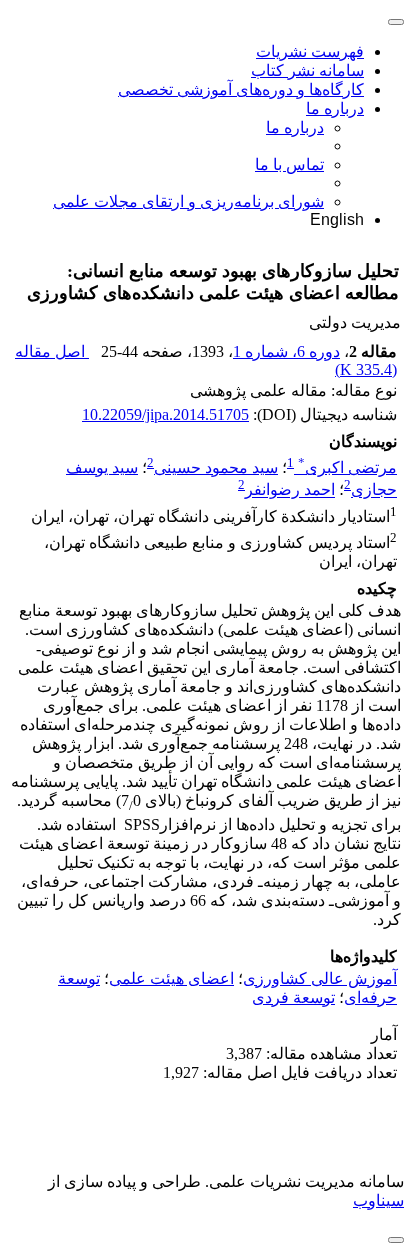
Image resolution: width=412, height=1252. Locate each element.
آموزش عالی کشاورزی (320, 978)
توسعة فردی (293, 997)
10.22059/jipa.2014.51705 (165, 414)
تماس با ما (289, 164)
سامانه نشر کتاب (307, 70)
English (337, 219)
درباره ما (335, 108)
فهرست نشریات (310, 51)
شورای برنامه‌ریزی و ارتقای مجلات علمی (188, 201)
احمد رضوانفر (290, 490)
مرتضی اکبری (347, 467)
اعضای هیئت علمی (171, 978)
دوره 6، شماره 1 (286, 351)
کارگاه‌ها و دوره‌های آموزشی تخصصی (241, 89)
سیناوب (378, 1200)
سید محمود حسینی (216, 467)
